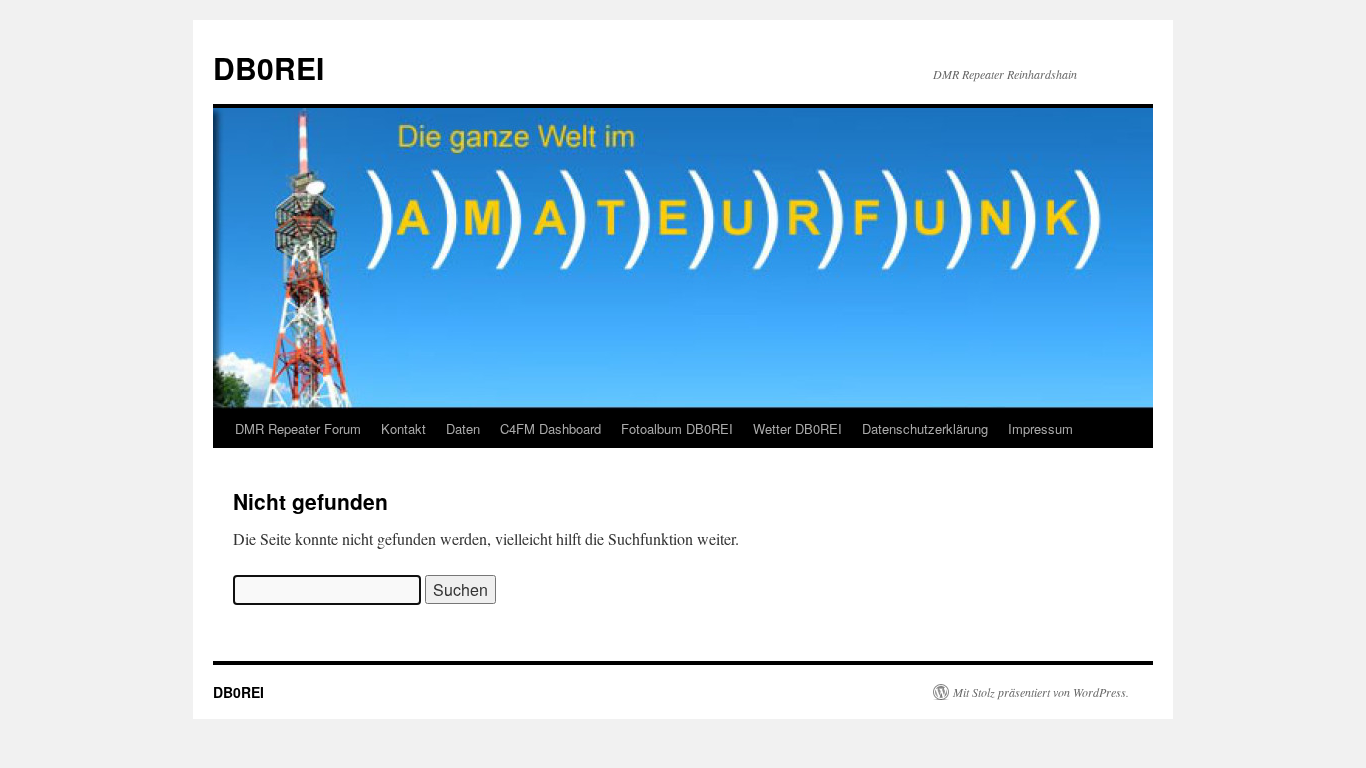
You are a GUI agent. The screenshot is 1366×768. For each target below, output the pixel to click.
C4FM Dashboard (550, 428)
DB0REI (268, 67)
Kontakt (403, 428)
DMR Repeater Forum (298, 428)
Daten (463, 428)
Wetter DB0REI (797, 428)
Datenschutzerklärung (925, 428)
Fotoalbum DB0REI (677, 428)
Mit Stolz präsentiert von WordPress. (1041, 692)
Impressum (1040, 428)
